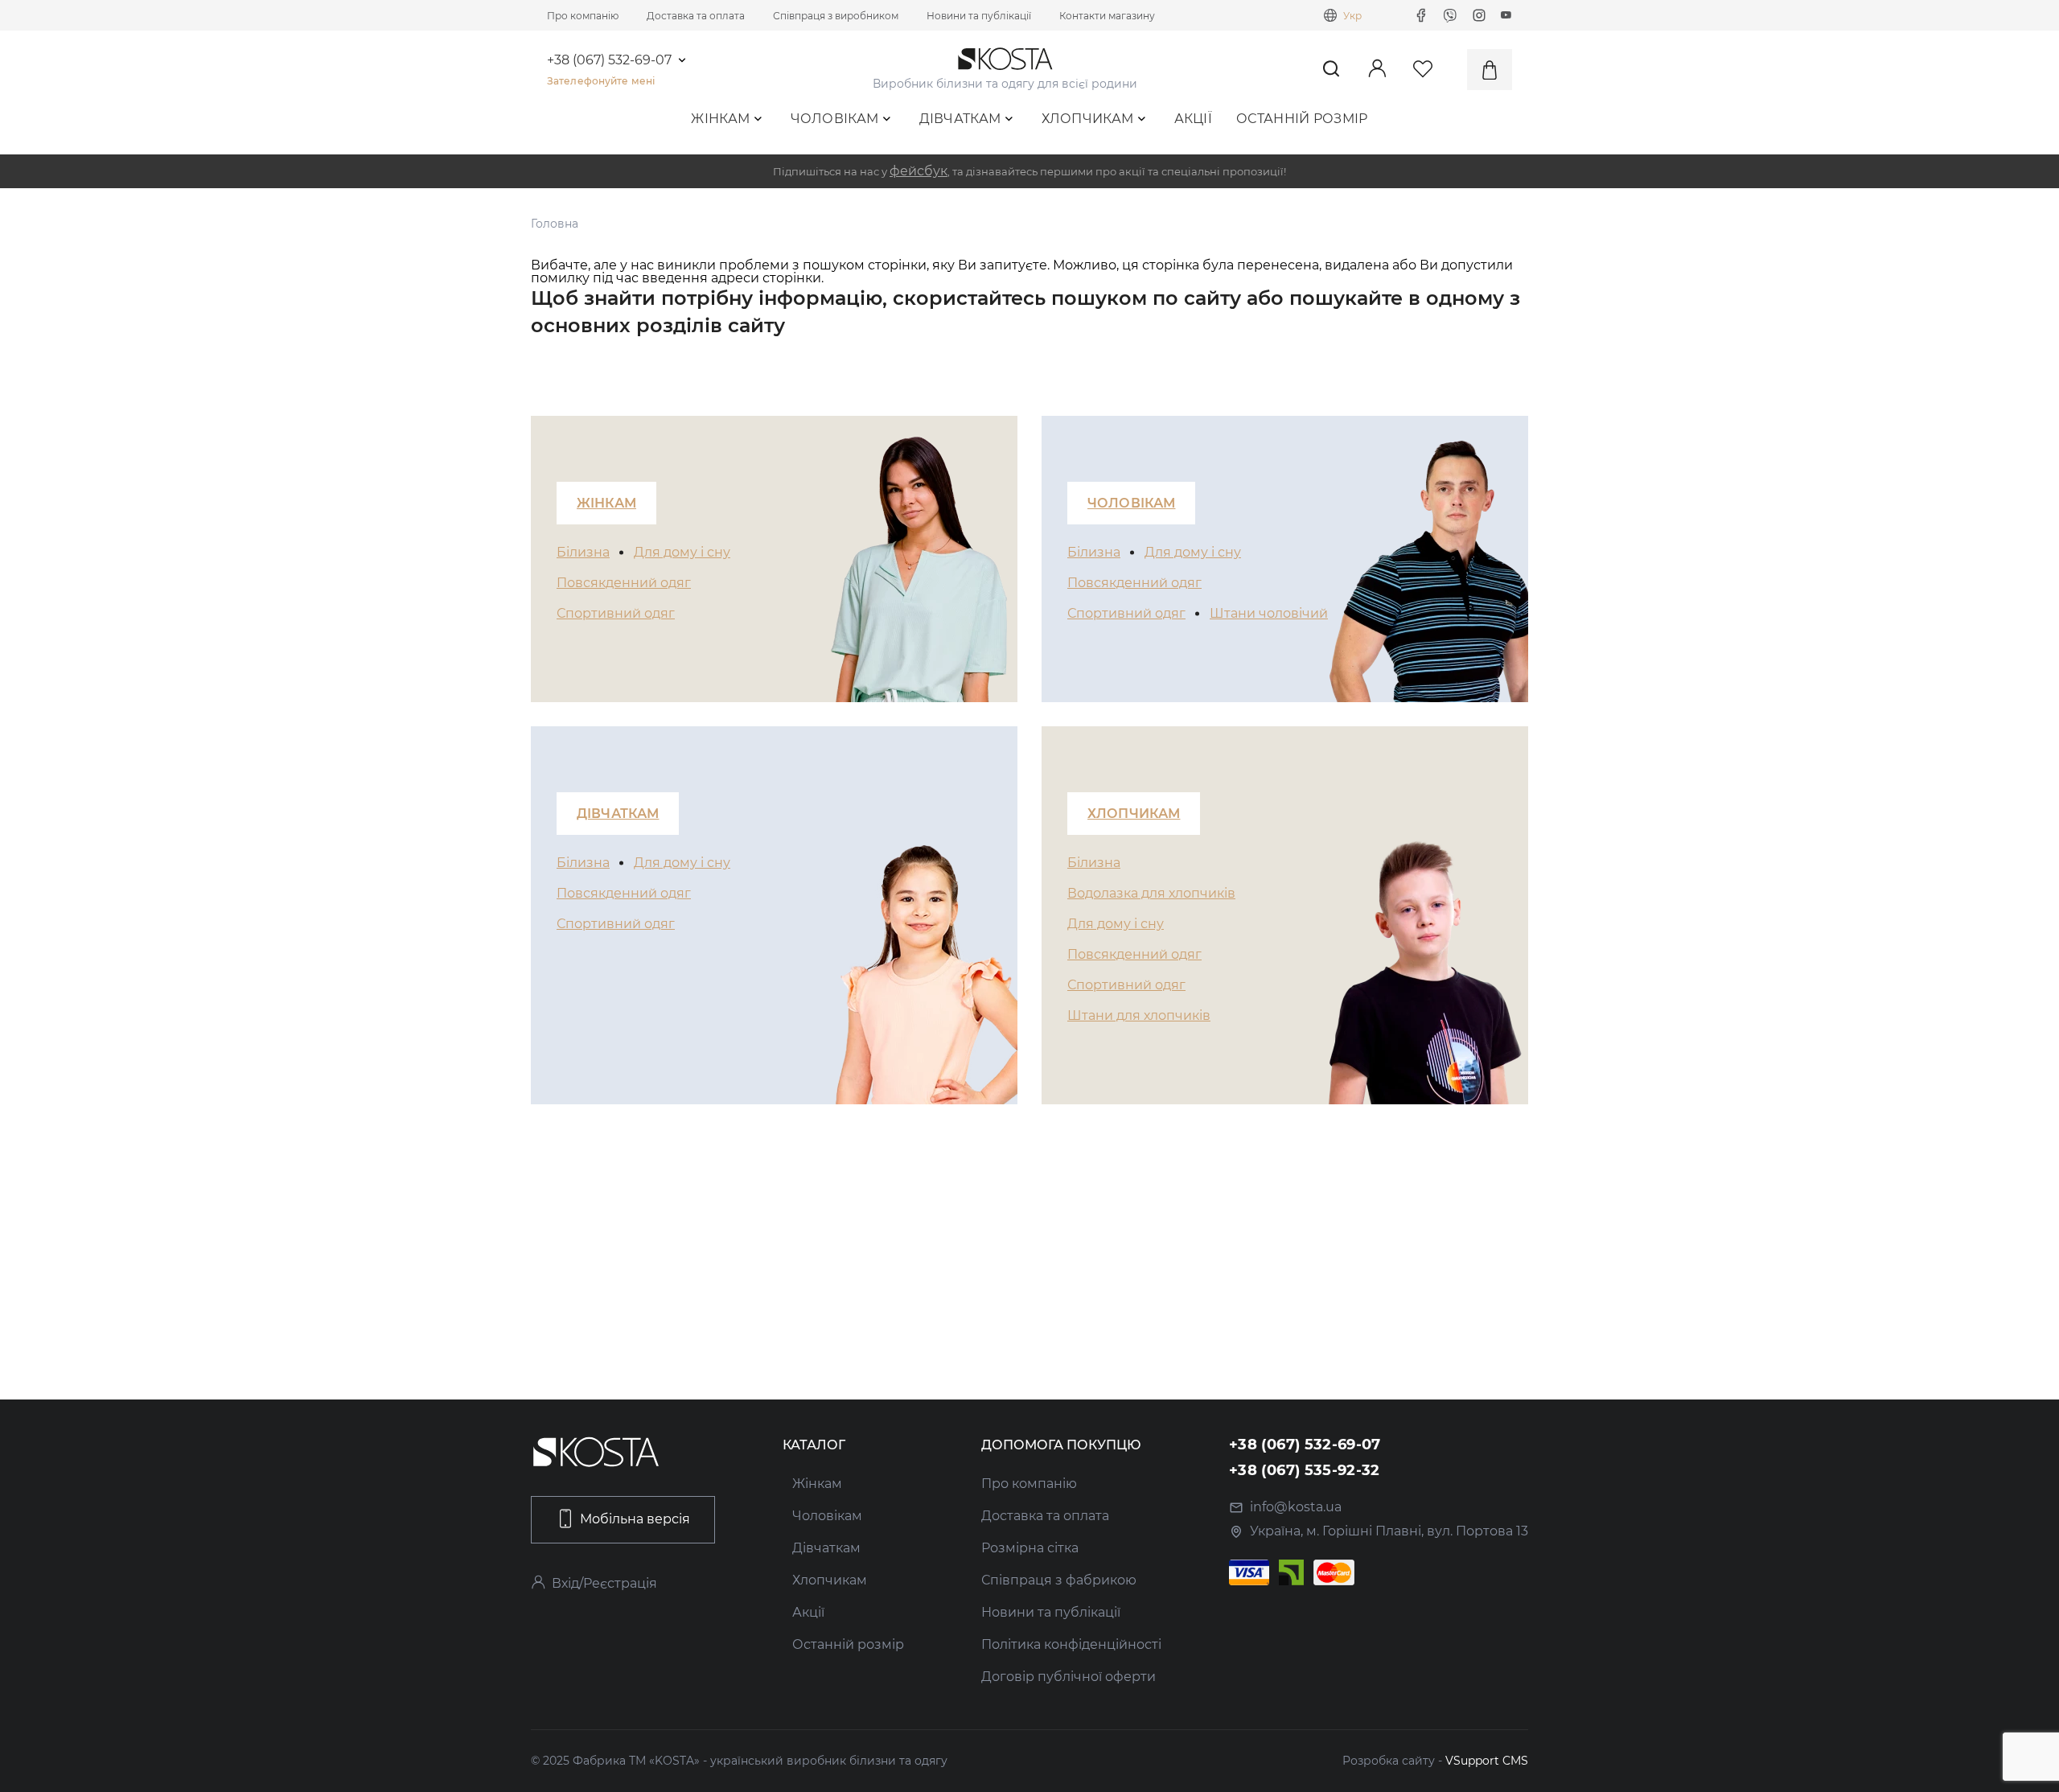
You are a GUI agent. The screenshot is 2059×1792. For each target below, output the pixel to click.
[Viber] (1450, 15)
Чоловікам (835, 119)
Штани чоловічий (1269, 613)
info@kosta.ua (1296, 1507)
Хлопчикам (1088, 119)
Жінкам (720, 119)
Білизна (583, 552)
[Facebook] (1421, 15)
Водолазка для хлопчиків (1151, 893)
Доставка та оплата (696, 16)
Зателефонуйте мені (601, 81)
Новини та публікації (979, 16)
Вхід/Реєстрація (604, 1583)
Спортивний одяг (616, 613)
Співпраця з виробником (836, 16)
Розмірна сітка (1030, 1548)
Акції (1194, 119)
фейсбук (919, 171)
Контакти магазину (1107, 16)
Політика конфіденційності (1071, 1644)
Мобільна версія (635, 1519)
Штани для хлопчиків (1139, 1015)
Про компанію (583, 16)
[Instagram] (1479, 15)
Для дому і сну (682, 552)
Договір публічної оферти (1069, 1677)
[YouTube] (1506, 15)
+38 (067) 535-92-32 (1305, 1470)
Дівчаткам (960, 119)
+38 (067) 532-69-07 (609, 60)
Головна (555, 224)
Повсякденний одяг (624, 583)
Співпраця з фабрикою (1059, 1580)
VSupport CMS (1487, 1761)
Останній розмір (1302, 119)
